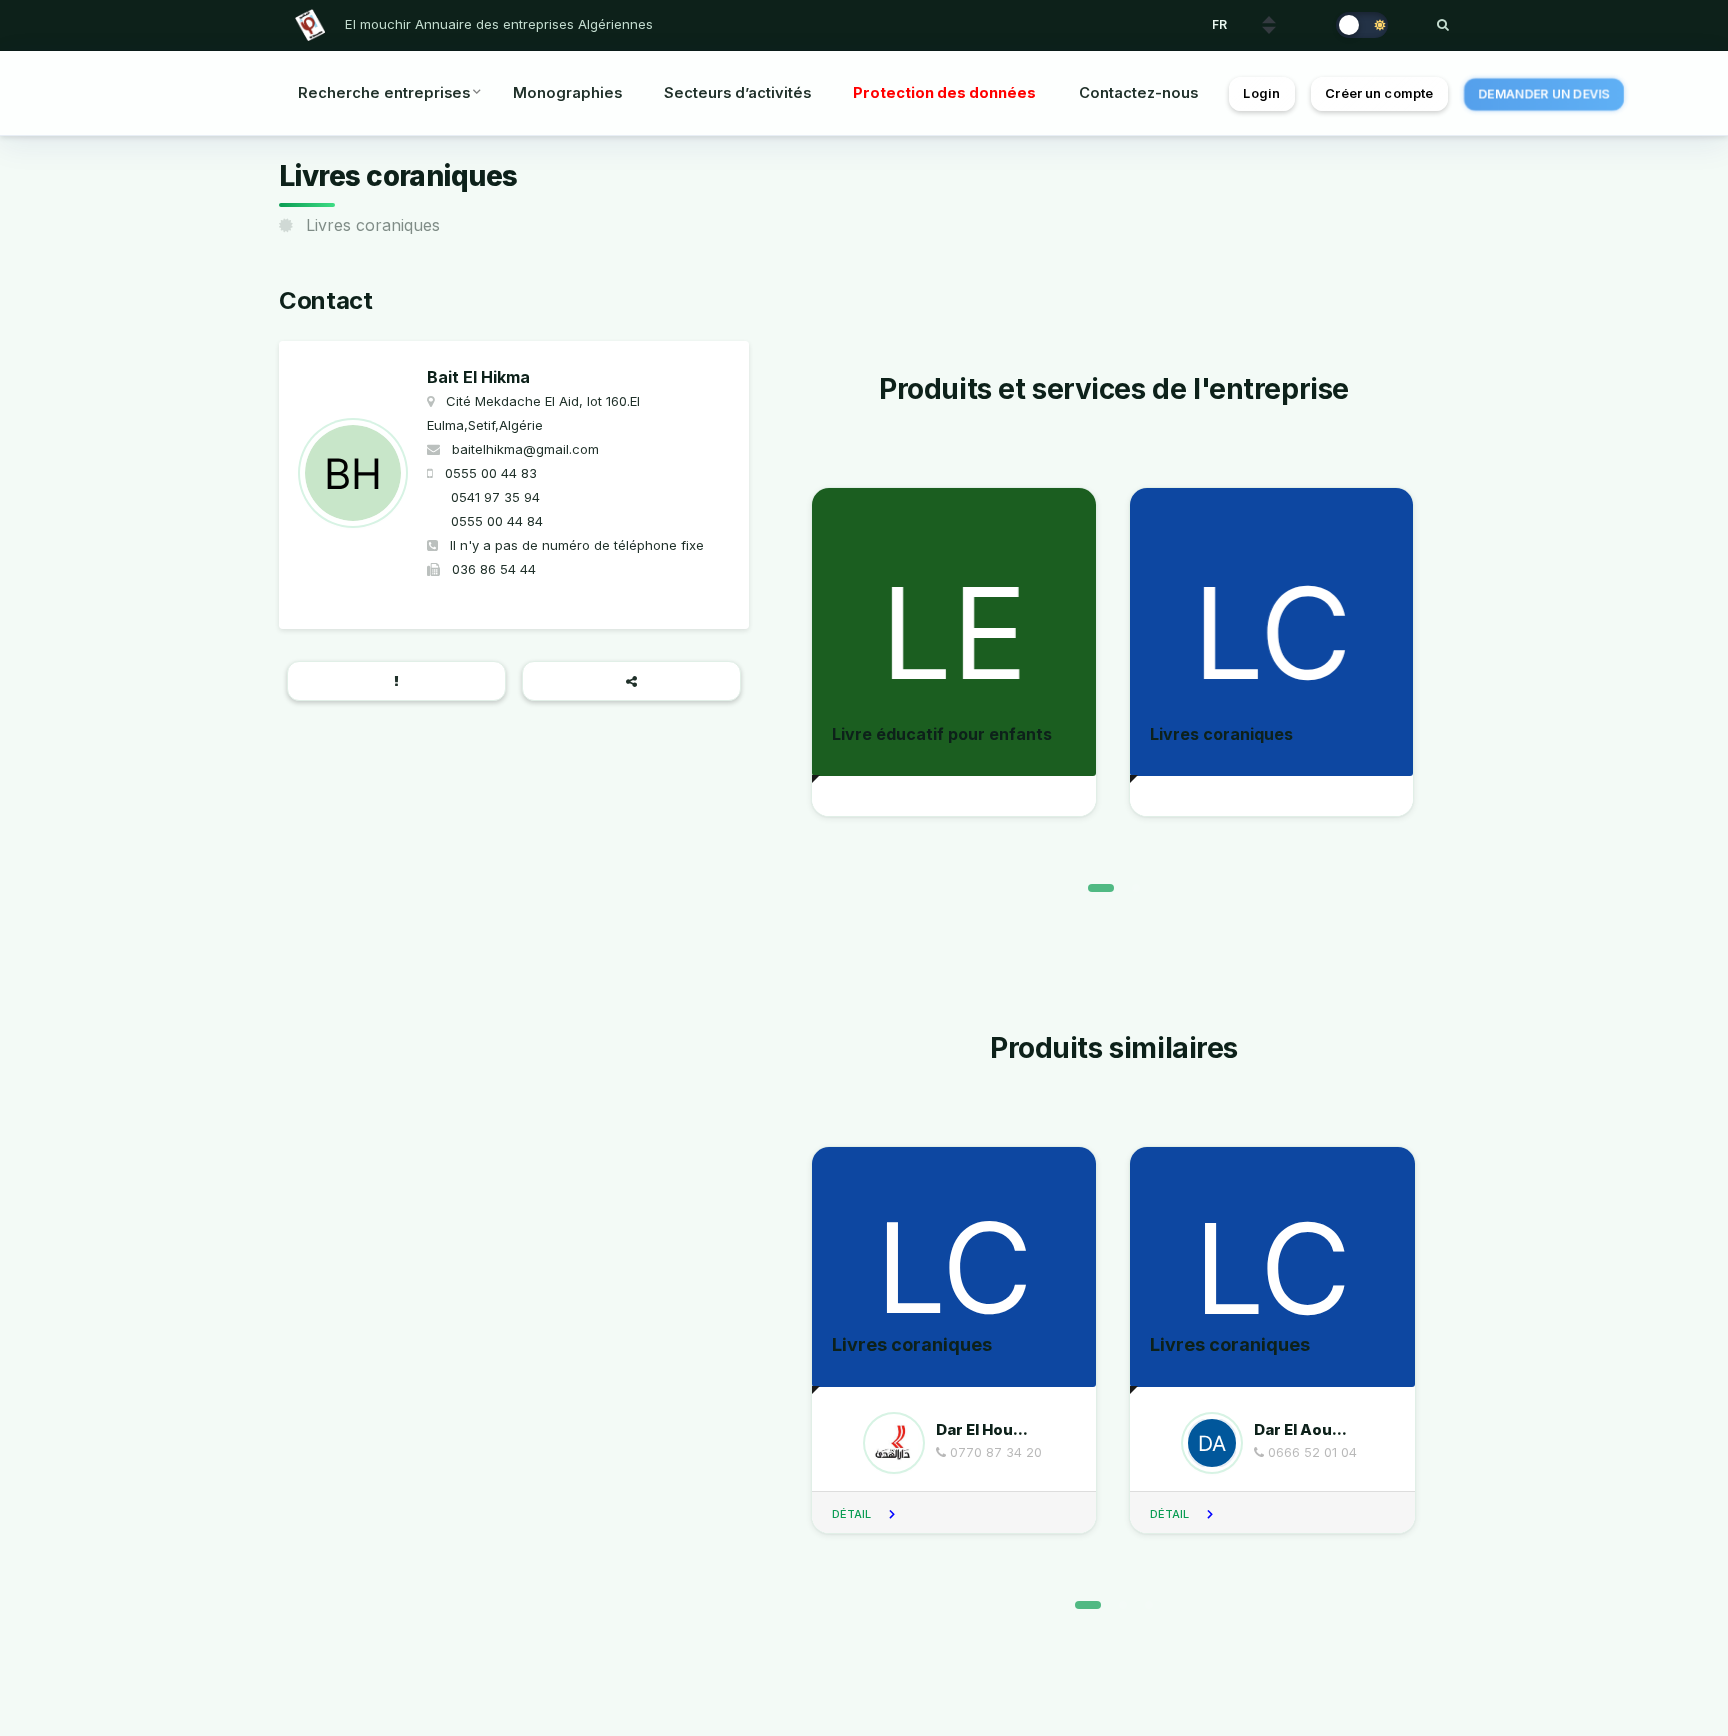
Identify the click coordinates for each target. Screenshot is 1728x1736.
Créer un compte (1379, 93)
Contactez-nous (1138, 93)
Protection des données (944, 93)
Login (1261, 93)
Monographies (567, 93)
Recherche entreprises (384, 93)
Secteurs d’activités (737, 93)
